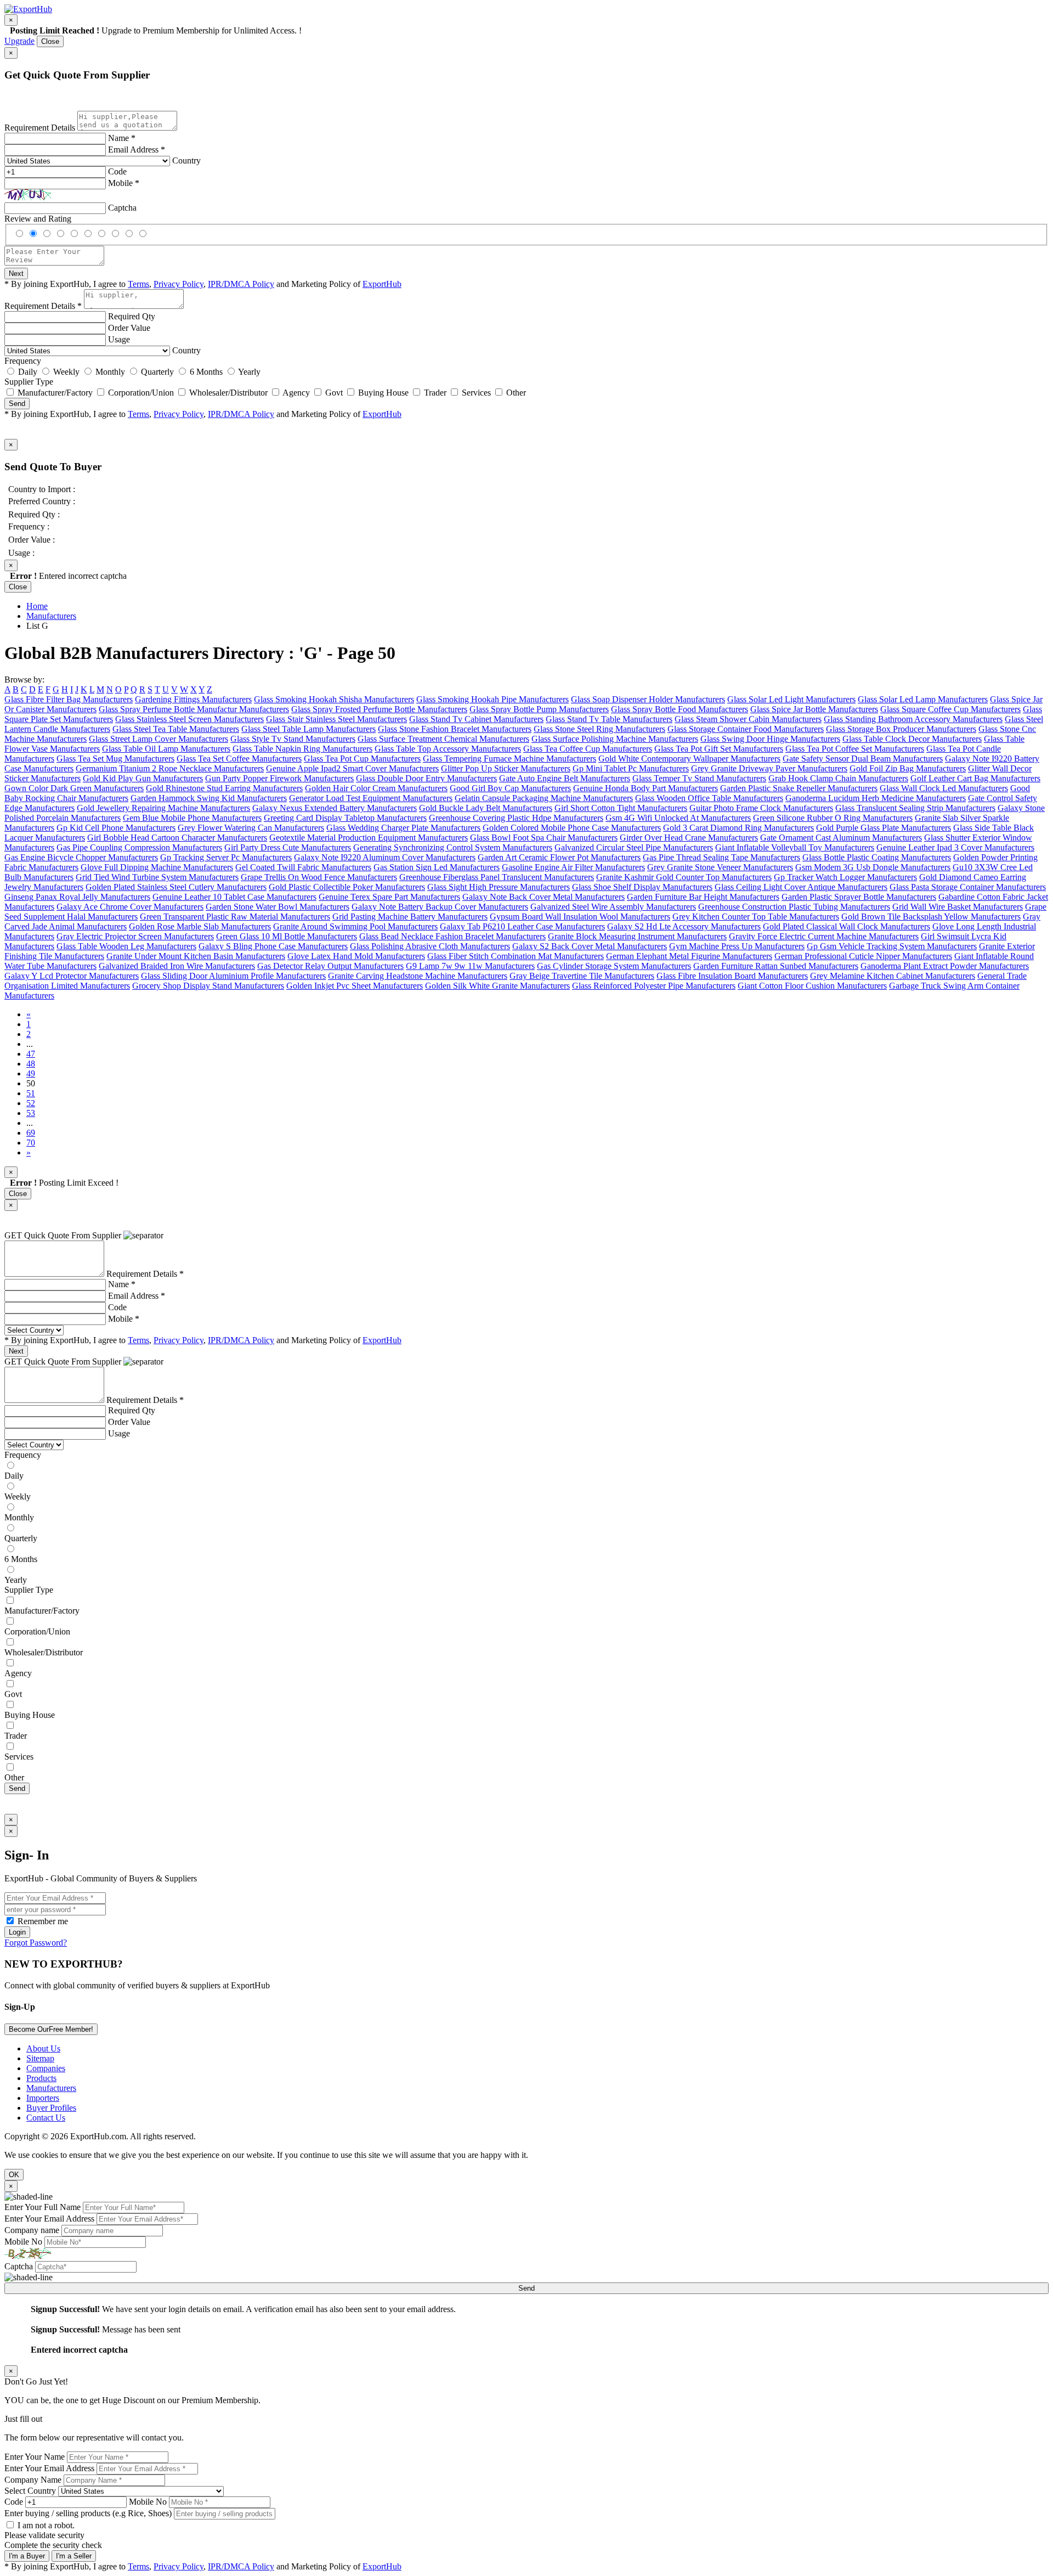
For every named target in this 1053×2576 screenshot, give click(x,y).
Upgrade (19, 41)
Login (17, 1932)
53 (31, 1113)
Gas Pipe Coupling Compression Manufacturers (139, 847)
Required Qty (132, 316)
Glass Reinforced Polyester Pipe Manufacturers (654, 986)
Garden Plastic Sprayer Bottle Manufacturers (859, 897)
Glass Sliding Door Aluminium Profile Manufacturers (233, 976)
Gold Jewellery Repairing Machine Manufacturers (163, 808)
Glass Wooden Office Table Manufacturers (709, 798)
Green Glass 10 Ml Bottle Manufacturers (287, 936)
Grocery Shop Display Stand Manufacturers (208, 986)
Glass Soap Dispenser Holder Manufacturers (648, 699)
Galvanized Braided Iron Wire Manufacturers (177, 966)
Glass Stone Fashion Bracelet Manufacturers (455, 729)
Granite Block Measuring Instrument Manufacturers (637, 936)
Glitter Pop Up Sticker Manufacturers (506, 768)
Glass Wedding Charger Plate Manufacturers (403, 828)
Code (117, 171)
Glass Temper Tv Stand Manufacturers (699, 778)
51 (31, 1093)
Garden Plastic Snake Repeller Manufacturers (799, 788)
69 (31, 1133)
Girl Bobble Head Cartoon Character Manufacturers (177, 838)
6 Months (206, 372)
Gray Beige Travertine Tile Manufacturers (582, 976)
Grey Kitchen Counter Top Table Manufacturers (756, 917)
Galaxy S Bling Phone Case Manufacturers (273, 946)
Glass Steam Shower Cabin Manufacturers (748, 719)
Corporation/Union (141, 393)
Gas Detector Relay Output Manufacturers (330, 966)
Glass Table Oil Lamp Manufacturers (166, 749)
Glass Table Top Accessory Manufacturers (448, 749)
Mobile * (124, 183)
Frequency (23, 361)
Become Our (51, 2029)
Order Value (129, 328)
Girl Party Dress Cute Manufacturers (288, 847)
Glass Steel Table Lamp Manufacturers (308, 729)
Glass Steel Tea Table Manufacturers (176, 729)
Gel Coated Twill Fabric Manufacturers (303, 867)
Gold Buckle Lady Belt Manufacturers (486, 808)
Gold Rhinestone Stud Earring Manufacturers (224, 788)
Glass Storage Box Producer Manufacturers (901, 729)
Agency (296, 393)
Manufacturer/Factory (55, 393)
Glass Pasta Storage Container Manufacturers (968, 887)
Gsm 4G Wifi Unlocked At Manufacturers (678, 818)
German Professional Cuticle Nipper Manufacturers (863, 956)
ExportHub (382, 284)
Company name (32, 2230)
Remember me (42, 1921)
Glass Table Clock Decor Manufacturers (912, 739)
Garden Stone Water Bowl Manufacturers (278, 907)
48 (31, 1064)
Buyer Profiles (51, 2108)
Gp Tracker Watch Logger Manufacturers (845, 877)
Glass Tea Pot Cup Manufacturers (362, 759)
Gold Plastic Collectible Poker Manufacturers (347, 887)
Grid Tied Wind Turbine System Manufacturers (157, 877)
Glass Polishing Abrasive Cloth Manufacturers (430, 946)
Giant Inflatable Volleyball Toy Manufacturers (795, 847)
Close (50, 41)
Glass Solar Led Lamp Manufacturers (923, 699)
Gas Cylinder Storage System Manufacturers (614, 966)
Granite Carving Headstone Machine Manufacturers (418, 976)
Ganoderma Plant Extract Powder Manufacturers (945, 966)
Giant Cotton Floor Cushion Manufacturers (812, 986)
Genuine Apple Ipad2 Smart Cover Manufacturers (352, 768)
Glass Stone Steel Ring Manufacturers (599, 729)
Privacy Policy (179, 284)
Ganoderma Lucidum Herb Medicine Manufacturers (876, 798)
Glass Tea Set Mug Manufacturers (115, 759)
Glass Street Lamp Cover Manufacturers (158, 739)
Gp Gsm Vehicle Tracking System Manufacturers (892, 946)
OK (14, 2175)
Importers (43, 2098)
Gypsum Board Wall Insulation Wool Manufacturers (580, 917)
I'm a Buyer (27, 2556)
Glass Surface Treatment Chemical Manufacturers (443, 739)
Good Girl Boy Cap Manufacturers (510, 788)
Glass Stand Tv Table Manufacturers (609, 719)
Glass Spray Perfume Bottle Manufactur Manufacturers (194, 709)
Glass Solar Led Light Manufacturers (791, 699)
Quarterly (157, 372)
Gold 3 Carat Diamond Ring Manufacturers (738, 828)
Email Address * (137, 150)
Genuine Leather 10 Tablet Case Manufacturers (234, 897)
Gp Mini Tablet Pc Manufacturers (631, 768)
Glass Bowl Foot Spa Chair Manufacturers (544, 838)
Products (41, 2078)
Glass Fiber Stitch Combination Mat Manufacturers (516, 956)
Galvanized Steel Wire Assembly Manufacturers (613, 907)
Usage (119, 339)
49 (31, 1073)
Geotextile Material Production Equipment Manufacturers (369, 838)
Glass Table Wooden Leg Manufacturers (126, 946)
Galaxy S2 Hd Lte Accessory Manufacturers (684, 926)
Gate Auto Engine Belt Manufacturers (565, 778)
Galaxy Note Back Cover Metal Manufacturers (544, 897)
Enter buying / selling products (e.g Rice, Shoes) (88, 2513)
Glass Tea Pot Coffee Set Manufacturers (855, 749)
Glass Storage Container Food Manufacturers (746, 729)
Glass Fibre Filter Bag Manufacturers (69, 699)
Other (516, 393)
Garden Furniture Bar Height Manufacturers (703, 897)
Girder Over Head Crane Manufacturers (689, 838)
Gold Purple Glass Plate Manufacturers (884, 828)
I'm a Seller (74, 2556)
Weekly (66, 372)
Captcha (122, 208)
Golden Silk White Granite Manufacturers (497, 986)
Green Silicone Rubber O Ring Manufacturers (833, 818)
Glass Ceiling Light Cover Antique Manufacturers (801, 887)
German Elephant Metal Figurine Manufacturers (689, 956)
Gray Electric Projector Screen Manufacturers (135, 936)
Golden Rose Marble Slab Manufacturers (200, 926)
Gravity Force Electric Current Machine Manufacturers (824, 936)
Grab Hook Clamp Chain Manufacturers (838, 778)
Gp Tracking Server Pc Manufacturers (226, 857)
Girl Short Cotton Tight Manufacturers (621, 808)
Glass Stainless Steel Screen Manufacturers (189, 719)
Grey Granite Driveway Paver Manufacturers (769, 768)
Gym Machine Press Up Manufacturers (737, 946)
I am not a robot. (46, 2525)
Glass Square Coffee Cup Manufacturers (950, 709)
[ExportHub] (28, 9)
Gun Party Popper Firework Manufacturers (279, 778)
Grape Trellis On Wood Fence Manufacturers (319, 877)
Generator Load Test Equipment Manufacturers (371, 798)
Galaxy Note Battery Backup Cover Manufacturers (440, 907)
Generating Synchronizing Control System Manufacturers (453, 847)
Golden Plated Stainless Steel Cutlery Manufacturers (176, 887)
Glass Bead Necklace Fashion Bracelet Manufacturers (452, 936)
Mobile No (23, 2242)
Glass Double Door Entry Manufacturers (426, 778)
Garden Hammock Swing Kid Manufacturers (209, 798)
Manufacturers (51, 616)
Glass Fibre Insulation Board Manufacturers (732, 976)
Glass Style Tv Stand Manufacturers (293, 739)
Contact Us (46, 2118)
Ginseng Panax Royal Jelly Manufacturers (77, 897)
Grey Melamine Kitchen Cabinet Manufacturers (893, 976)
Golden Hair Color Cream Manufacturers (376, 788)
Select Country (30, 2491)
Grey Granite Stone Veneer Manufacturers (720, 867)
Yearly (249, 372)
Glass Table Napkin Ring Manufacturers (302, 749)
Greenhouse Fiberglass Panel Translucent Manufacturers (497, 877)
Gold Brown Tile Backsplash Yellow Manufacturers (931, 917)
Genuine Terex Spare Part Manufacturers (389, 897)
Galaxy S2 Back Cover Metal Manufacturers (590, 946)
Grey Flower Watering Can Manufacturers (251, 828)
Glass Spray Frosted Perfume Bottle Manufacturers (379, 709)
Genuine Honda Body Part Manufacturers (646, 788)
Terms (138, 284)
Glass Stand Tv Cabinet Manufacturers (476, 719)
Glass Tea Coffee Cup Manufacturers (588, 749)
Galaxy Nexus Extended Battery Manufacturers (335, 808)
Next (16, 274)
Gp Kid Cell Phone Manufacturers (116, 828)
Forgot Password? (36, 1943)
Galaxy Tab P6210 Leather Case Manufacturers (522, 926)
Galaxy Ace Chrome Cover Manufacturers (130, 907)
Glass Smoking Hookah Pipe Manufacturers (492, 699)
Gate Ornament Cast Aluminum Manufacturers (841, 838)
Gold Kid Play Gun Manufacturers (143, 778)
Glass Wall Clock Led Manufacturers (944, 788)
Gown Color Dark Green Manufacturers (74, 788)
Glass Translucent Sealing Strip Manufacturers (915, 808)
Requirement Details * (43, 306)
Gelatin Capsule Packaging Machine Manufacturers (544, 798)
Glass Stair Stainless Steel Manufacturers (336, 719)
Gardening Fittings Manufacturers (193, 699)
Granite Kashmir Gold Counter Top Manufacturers (684, 877)
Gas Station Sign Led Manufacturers (437, 867)
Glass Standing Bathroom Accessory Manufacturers (913, 719)
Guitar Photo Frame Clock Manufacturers (761, 808)
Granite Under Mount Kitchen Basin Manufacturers (196, 956)
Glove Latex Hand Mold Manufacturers (356, 956)
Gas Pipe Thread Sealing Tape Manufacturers (721, 857)
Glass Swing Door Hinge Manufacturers (770, 739)
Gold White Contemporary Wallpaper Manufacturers (689, 759)
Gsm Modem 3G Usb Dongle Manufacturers (873, 867)
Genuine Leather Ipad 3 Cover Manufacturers (955, 847)
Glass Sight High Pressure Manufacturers (499, 887)
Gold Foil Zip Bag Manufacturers (908, 768)
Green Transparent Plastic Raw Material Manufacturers (235, 917)
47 (31, 1054)
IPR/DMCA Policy (241, 284)
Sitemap (40, 2058)
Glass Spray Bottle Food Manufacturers (680, 709)
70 (31, 1143)
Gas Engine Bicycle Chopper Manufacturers (81, 857)
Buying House (383, 393)
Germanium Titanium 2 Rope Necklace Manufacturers (170, 768)
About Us (43, 2048)
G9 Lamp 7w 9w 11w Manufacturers (470, 966)
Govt (334, 393)
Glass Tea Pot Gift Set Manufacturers (719, 749)
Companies (46, 2068)
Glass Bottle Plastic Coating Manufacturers (877, 857)
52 (31, 1103)
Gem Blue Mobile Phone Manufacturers (192, 818)
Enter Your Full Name (43, 2207)
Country (186, 160)
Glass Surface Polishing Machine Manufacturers (615, 739)
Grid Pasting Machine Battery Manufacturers (410, 917)
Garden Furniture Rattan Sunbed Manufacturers (776, 966)
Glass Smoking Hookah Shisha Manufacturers (334, 699)
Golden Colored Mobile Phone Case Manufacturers (572, 828)
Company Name (33, 2480)
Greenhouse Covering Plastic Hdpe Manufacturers (516, 818)
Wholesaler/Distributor (228, 393)
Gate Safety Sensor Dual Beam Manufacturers (863, 759)
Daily (28, 372)
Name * (122, 138)
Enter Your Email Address (49, 2219)
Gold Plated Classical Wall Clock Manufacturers (847, 926)
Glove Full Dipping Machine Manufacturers (157, 867)
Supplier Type (29, 382)
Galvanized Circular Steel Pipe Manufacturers (634, 847)
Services (476, 393)
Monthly (110, 372)
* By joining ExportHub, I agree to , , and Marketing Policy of (203, 1340)
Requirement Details (40, 128)
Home (37, 606)
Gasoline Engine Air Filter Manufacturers (573, 867)
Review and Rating (38, 219)
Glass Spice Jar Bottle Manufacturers (814, 709)
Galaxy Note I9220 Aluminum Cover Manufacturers (385, 857)
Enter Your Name (35, 2457)
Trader (435, 393)
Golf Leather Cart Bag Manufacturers (975, 778)
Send (17, 404)
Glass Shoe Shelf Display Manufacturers (642, 887)
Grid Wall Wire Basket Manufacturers (958, 907)
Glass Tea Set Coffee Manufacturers (239, 759)
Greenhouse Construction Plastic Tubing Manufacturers (794, 907)
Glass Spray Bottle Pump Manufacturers (539, 709)
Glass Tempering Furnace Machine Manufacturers (509, 759)
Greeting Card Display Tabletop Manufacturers (345, 818)
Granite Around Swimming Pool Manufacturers (355, 926)
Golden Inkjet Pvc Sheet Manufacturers (355, 986)
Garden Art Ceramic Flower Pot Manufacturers (559, 857)
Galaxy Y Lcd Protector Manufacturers (72, 976)
